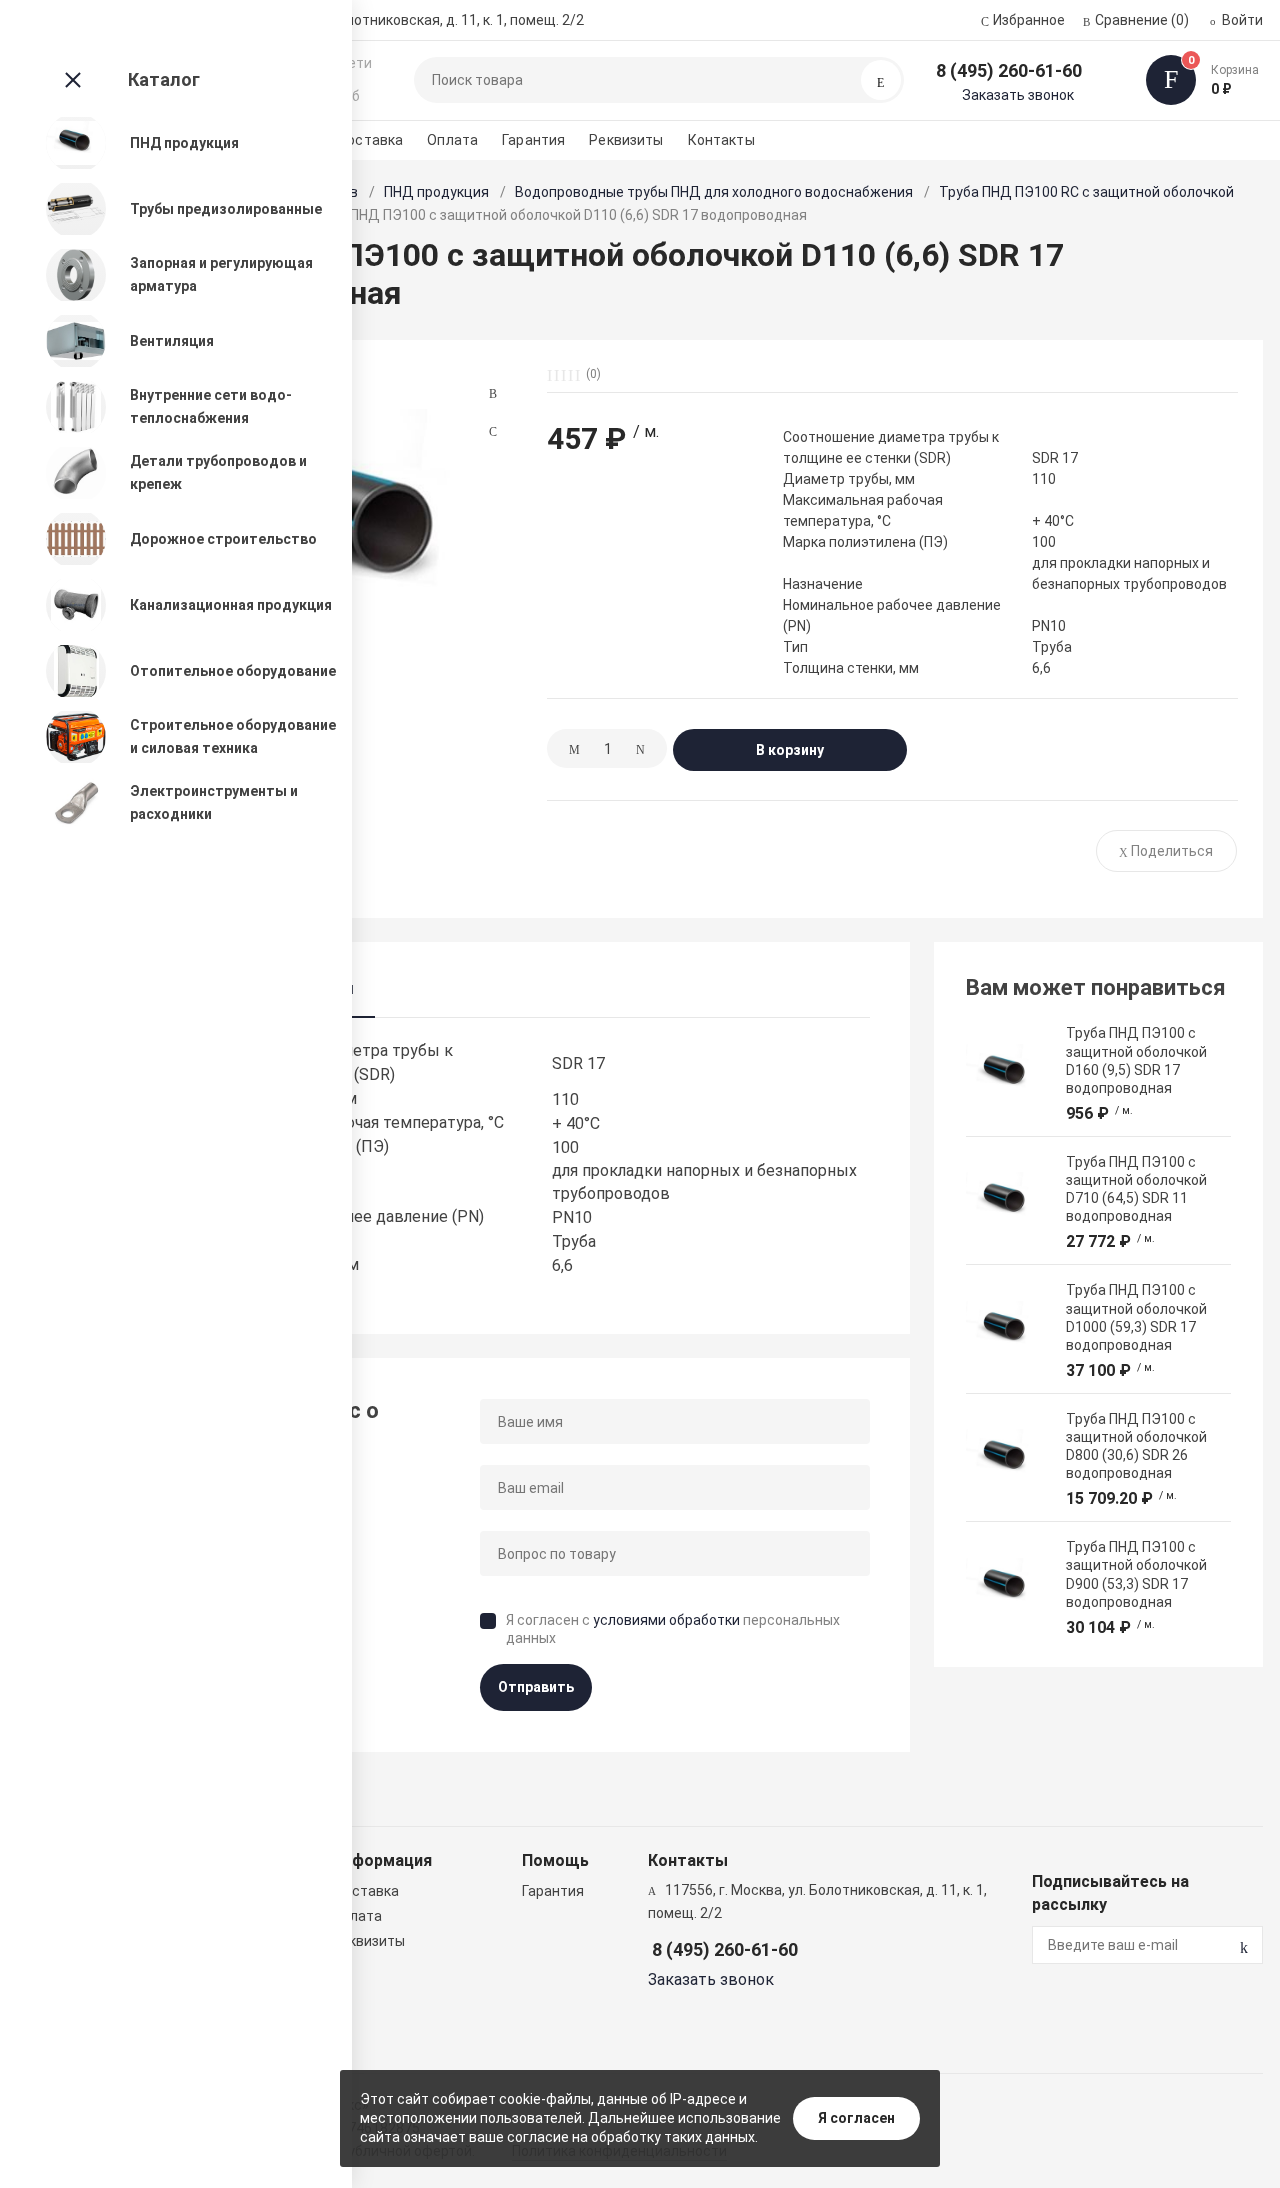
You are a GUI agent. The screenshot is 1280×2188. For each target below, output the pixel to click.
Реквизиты (626, 140)
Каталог (164, 79)
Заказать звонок (1018, 95)
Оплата (452, 140)
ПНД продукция (436, 192)
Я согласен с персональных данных (673, 1629)
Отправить (536, 1687)
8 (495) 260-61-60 (1009, 70)
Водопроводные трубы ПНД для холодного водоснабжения (714, 192)
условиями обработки (666, 1620)
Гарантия (533, 140)
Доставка (369, 140)
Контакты (721, 140)
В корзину (790, 750)
